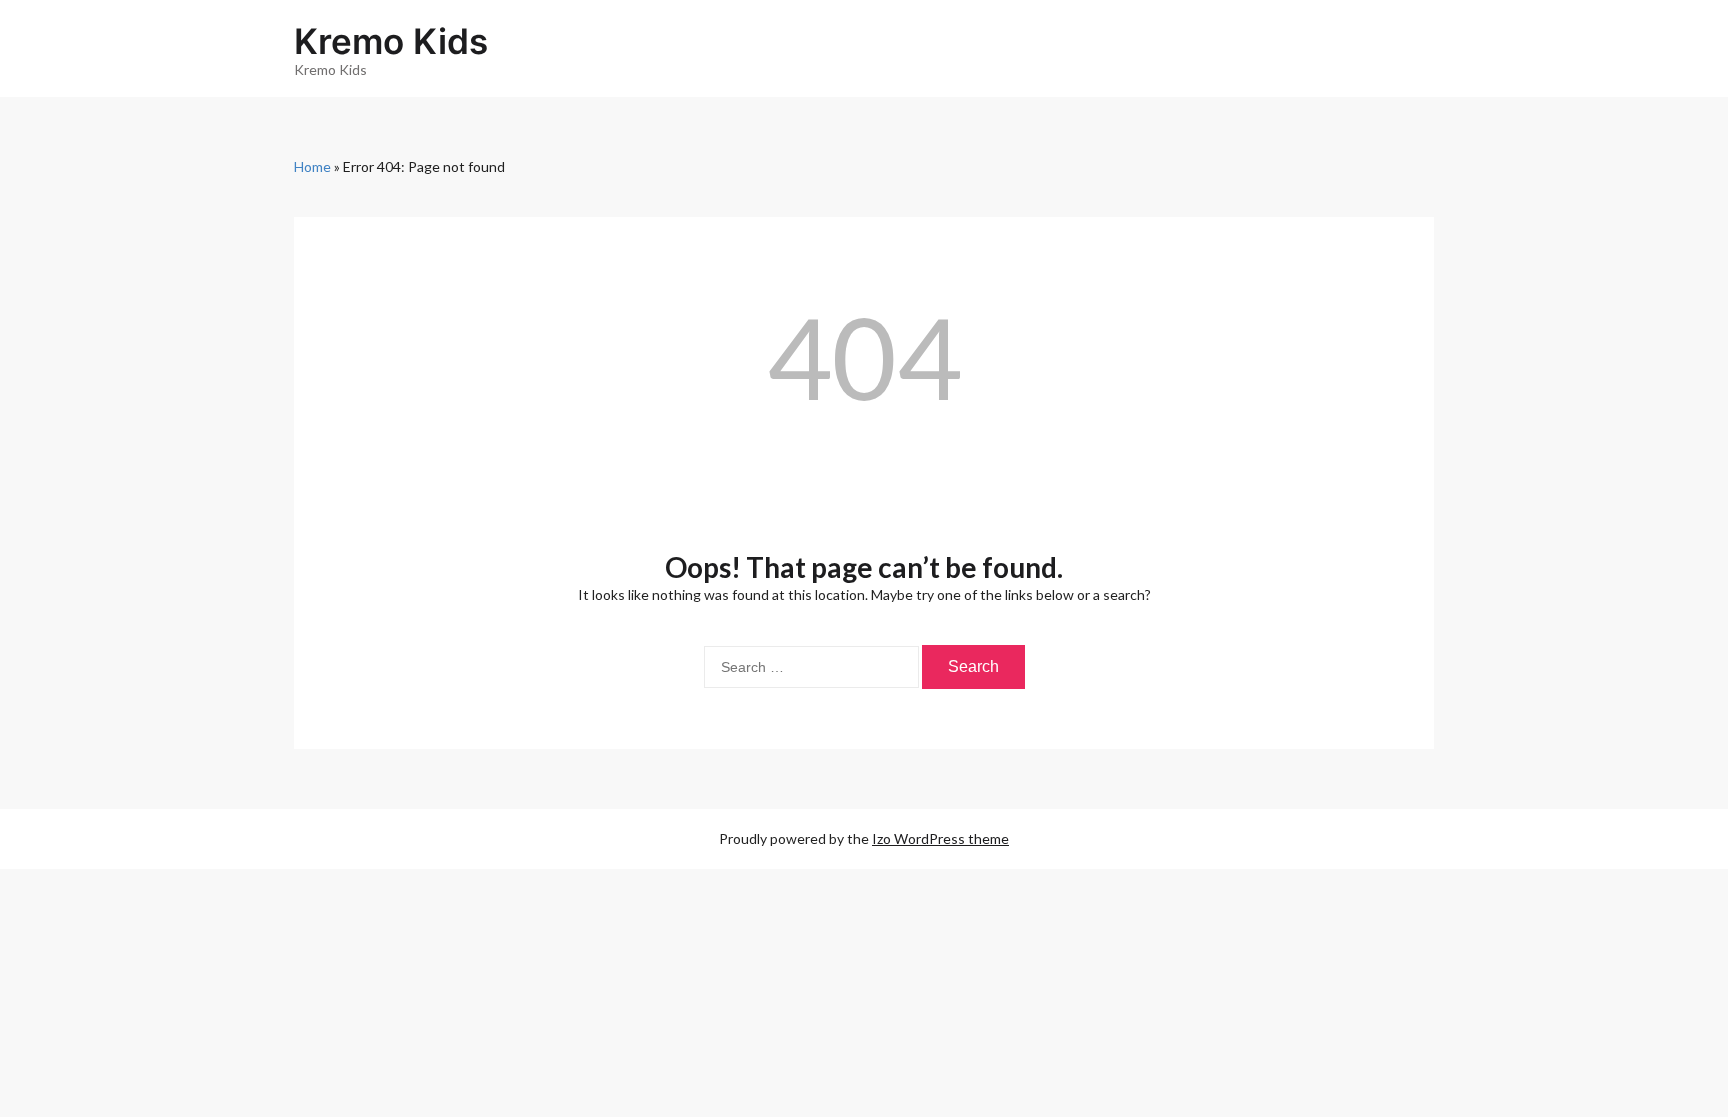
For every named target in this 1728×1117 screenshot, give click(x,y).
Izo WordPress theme (940, 838)
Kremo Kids (391, 41)
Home (312, 166)
